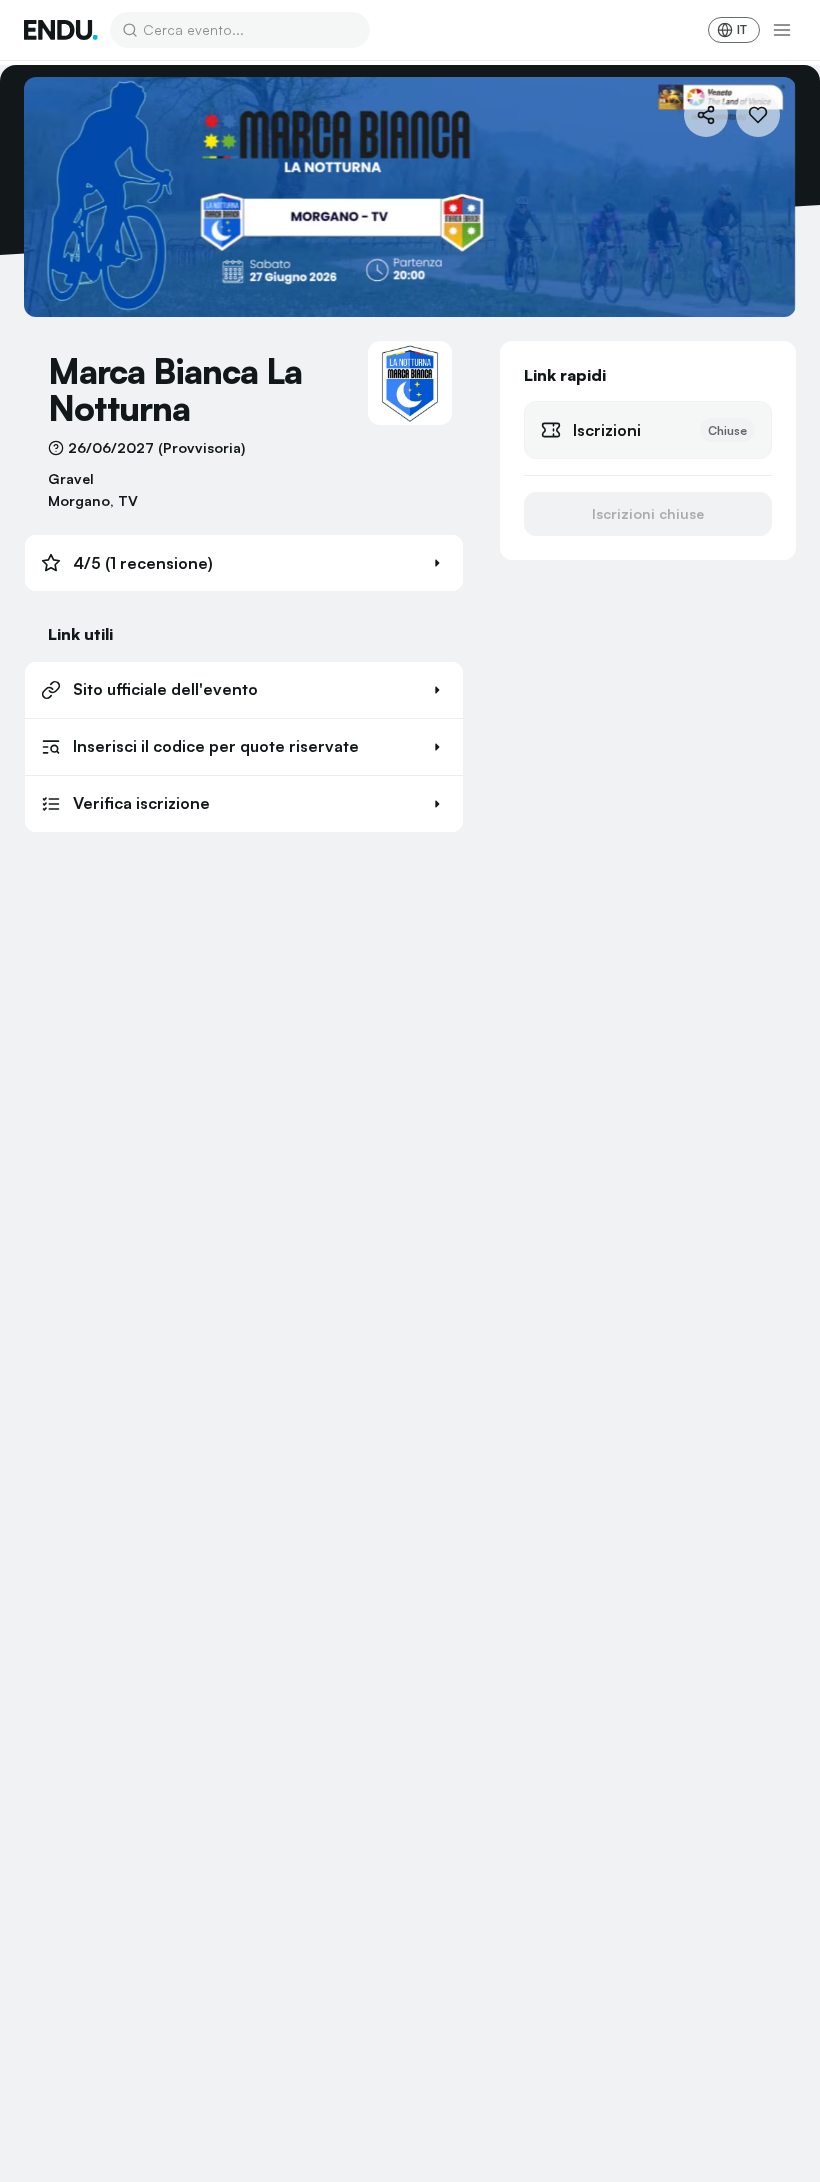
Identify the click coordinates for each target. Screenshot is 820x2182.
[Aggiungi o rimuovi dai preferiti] (758, 115)
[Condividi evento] (706, 115)
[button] (244, 563)
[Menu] (782, 30)
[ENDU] (61, 30)
